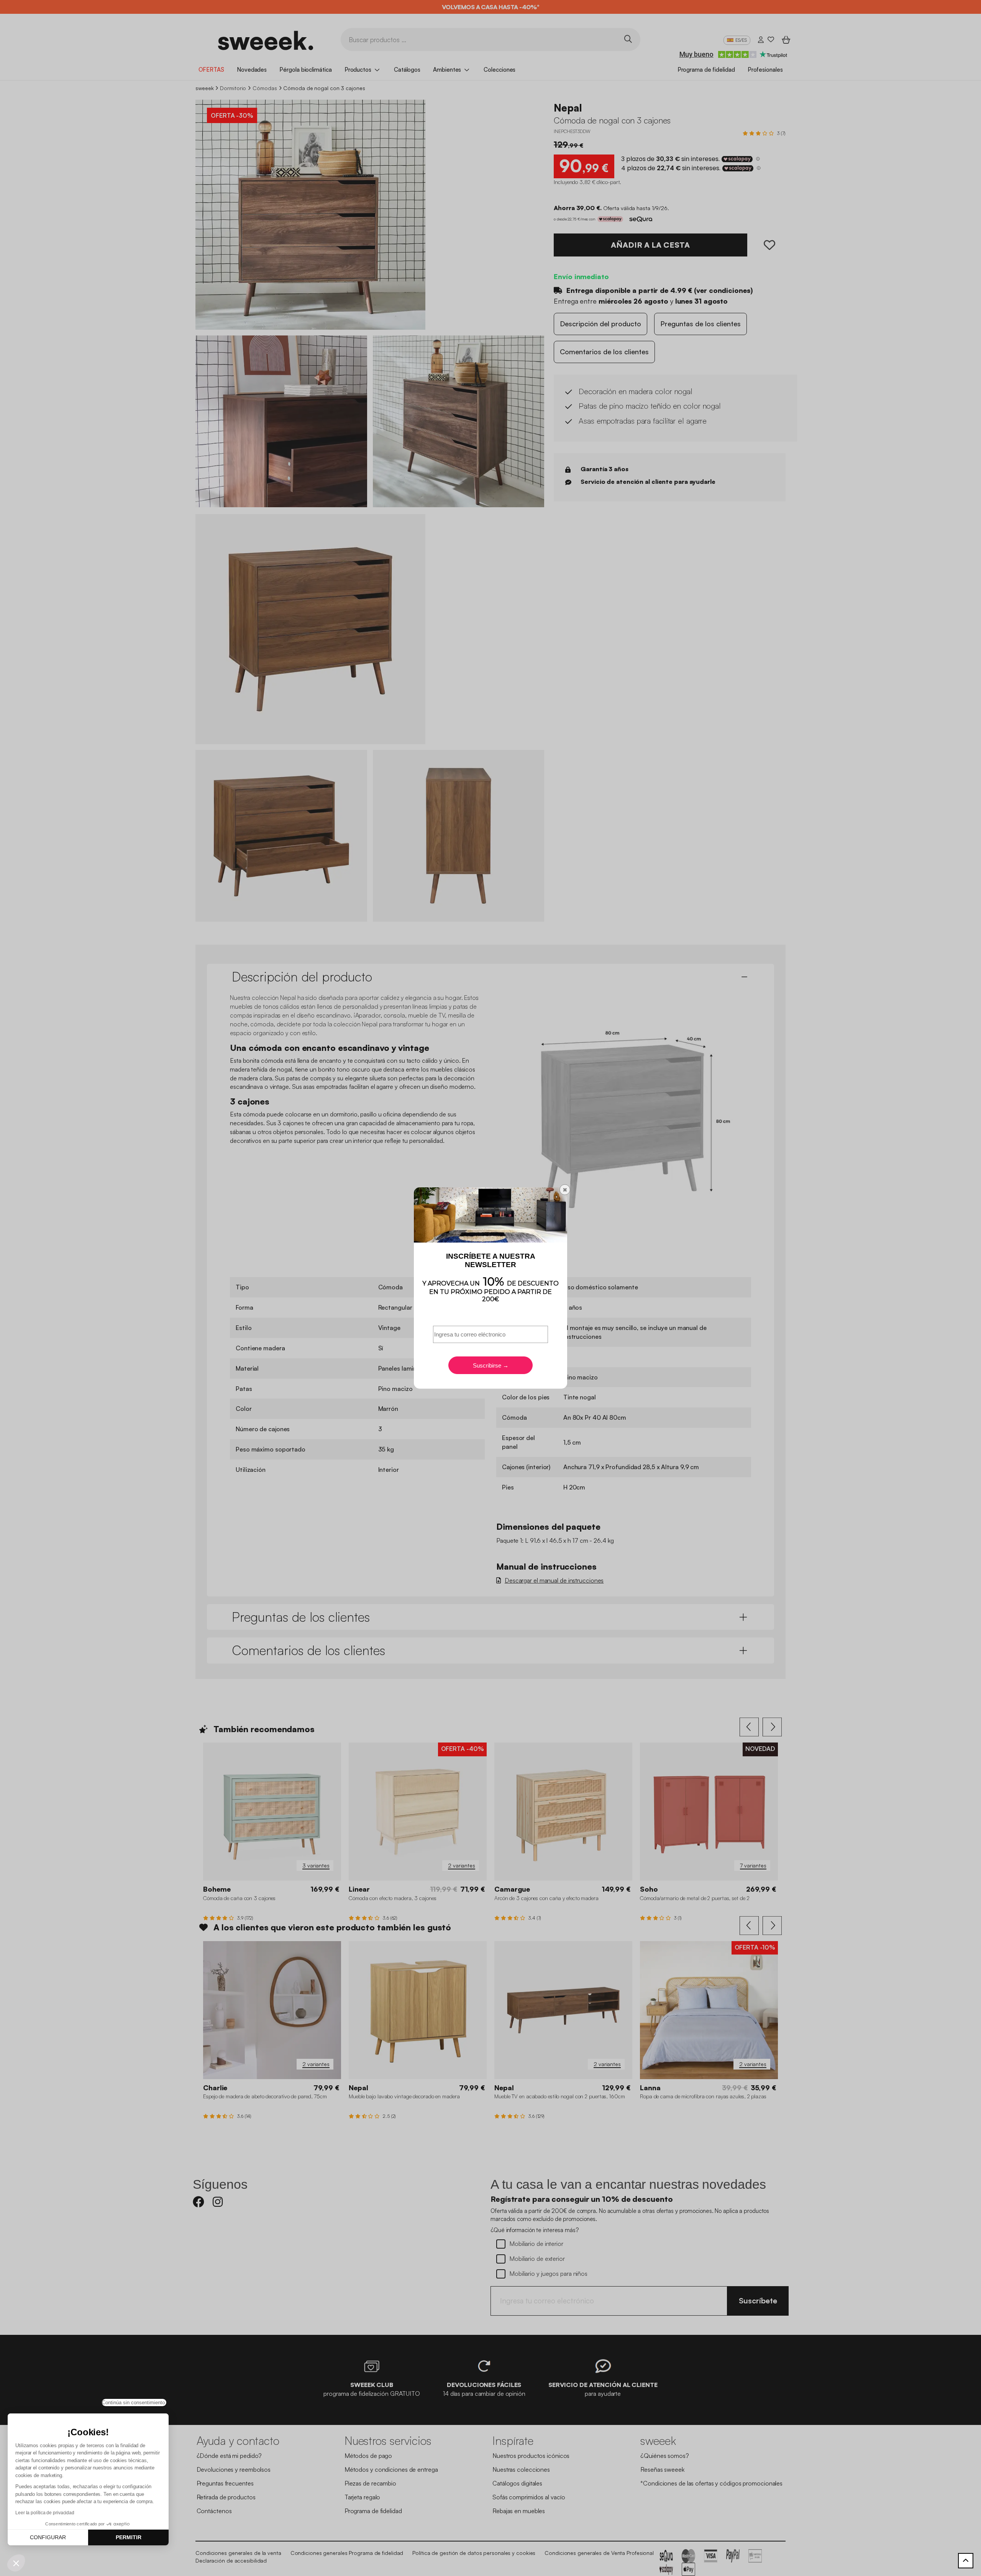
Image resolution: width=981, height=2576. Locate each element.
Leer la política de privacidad (45, 2513)
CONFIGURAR (48, 2537)
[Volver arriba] (966, 2561)
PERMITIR (129, 2537)
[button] (16, 2563)
